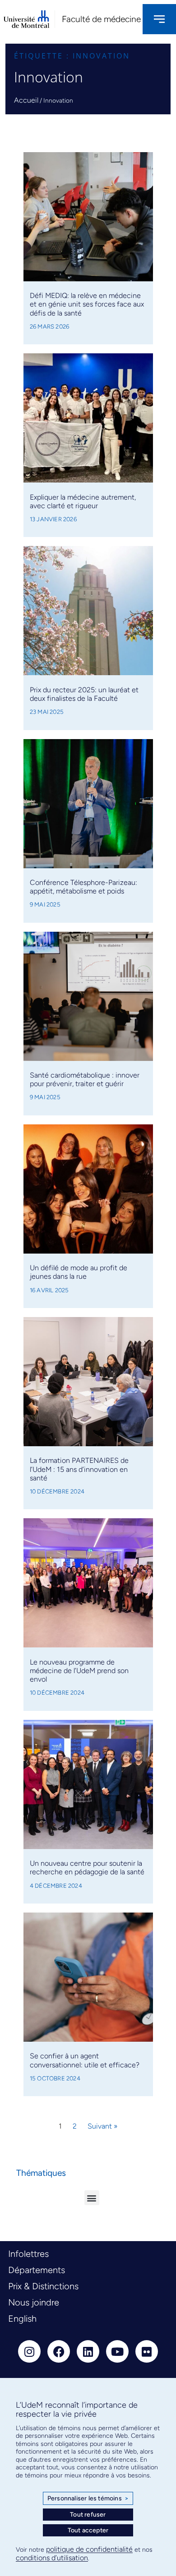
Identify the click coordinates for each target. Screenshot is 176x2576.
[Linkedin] (88, 2351)
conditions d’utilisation (52, 2558)
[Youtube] (117, 2351)
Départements (37, 2270)
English (22, 2319)
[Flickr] (147, 2351)
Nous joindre (34, 2302)
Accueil (26, 100)
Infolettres (28, 2254)
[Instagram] (29, 2351)
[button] (92, 2198)
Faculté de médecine (101, 19)
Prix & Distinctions (43, 2286)
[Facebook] (59, 2351)
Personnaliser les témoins (88, 2498)
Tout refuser (88, 2515)
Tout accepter (88, 2530)
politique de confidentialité (89, 2549)
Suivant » (102, 2126)
